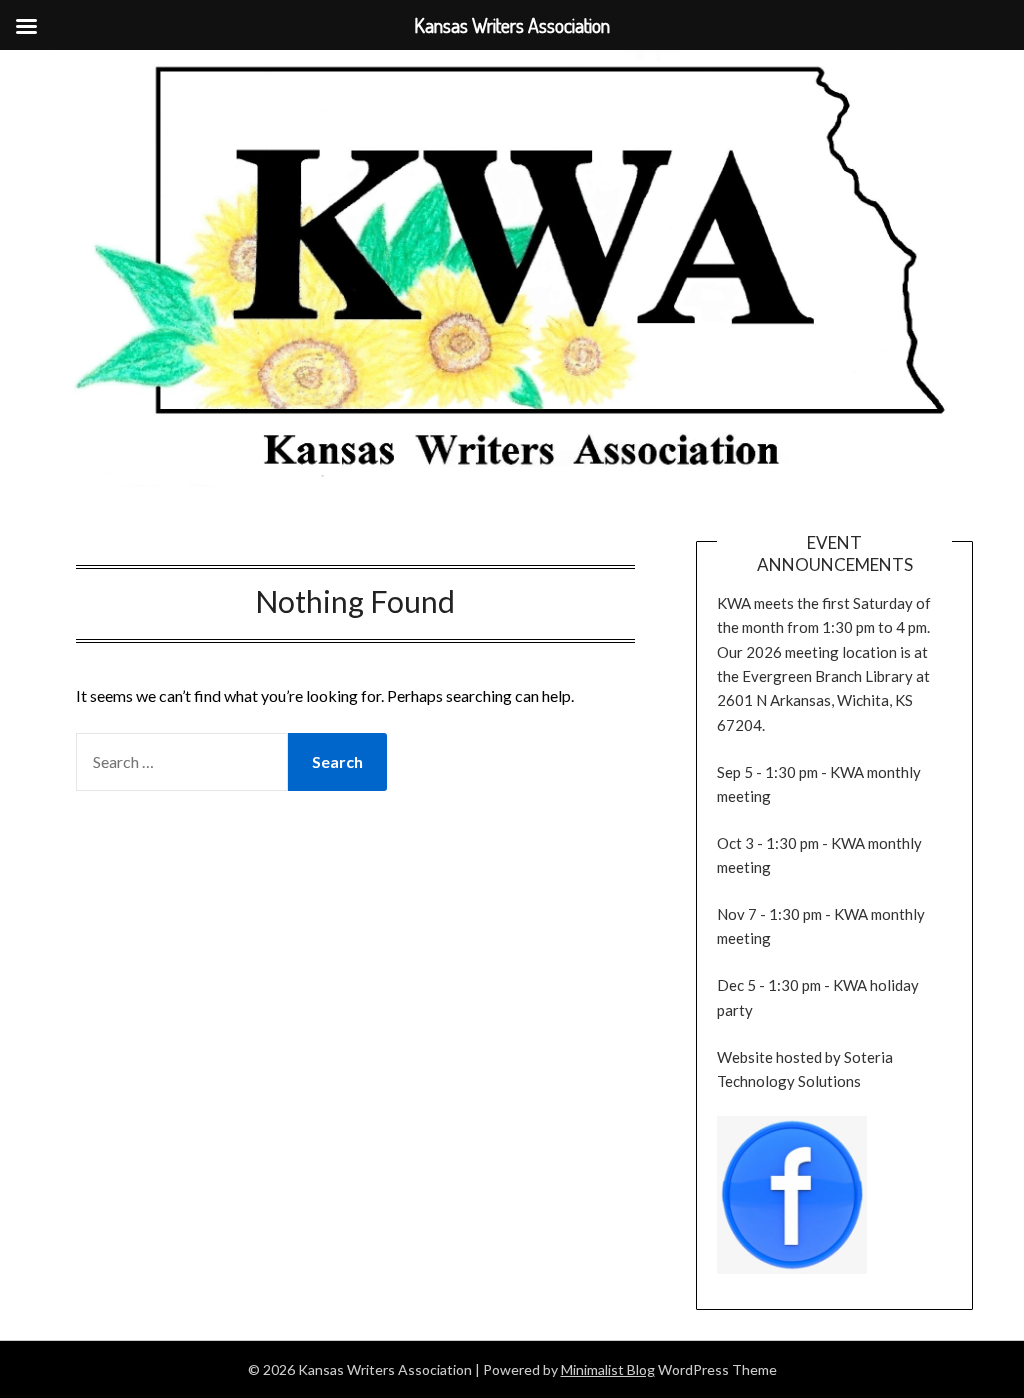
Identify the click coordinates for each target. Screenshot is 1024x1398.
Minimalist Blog (608, 1369)
